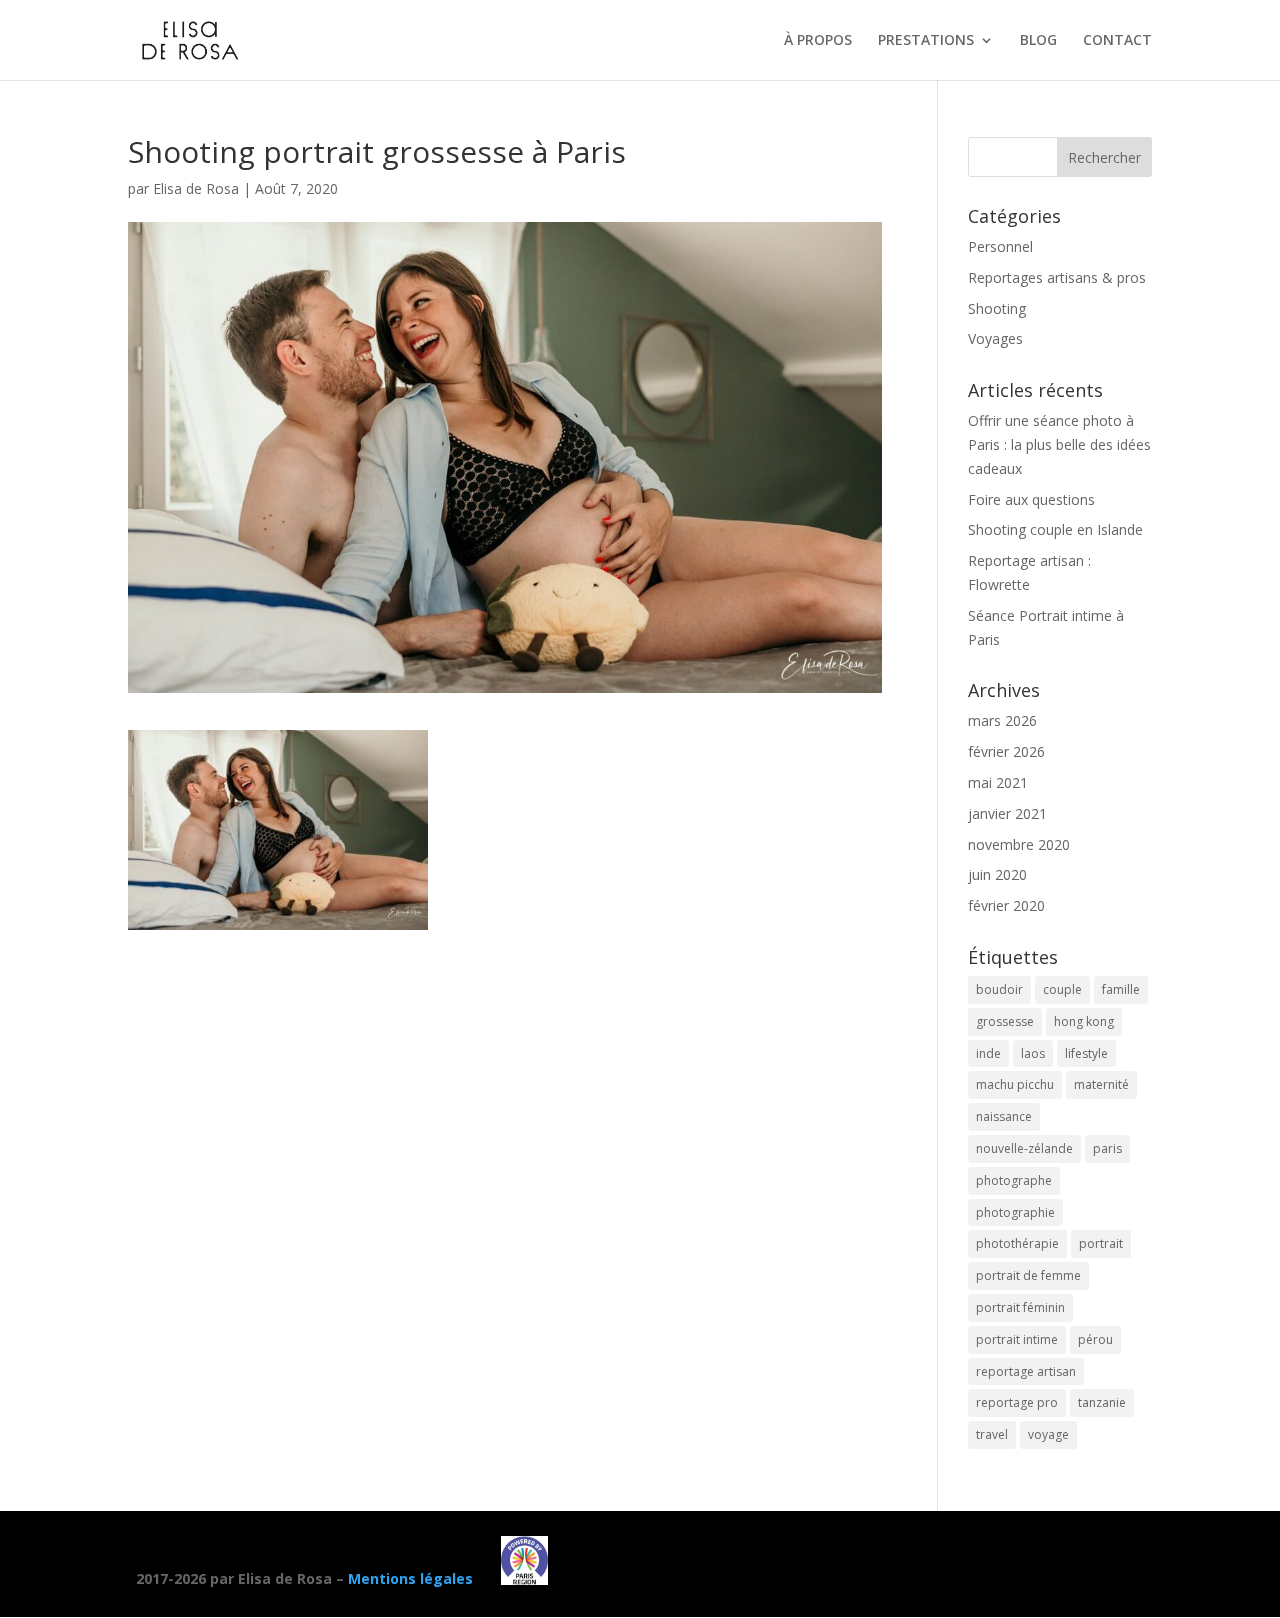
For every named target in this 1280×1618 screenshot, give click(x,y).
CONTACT (1117, 41)
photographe (1014, 1180)
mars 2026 (1002, 720)
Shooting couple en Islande (1055, 529)
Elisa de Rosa (196, 188)
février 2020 (1006, 905)
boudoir (999, 989)
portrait (1101, 1243)
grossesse (1005, 1021)
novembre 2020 (1019, 844)
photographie (1015, 1212)
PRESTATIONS (926, 41)
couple (1062, 989)
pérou (1095, 1339)
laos (1033, 1053)
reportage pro (1017, 1402)
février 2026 (1006, 751)
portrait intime (1017, 1339)
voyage (1048, 1434)
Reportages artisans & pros (1057, 277)
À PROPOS (818, 41)
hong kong (1084, 1021)
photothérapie (1017, 1243)
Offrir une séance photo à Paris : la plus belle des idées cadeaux (1059, 444)
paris (1107, 1148)
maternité (1101, 1084)
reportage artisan (1026, 1371)
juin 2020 (997, 874)
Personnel (1000, 246)
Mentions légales (410, 1579)
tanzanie (1102, 1402)
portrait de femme (1028, 1275)
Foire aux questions (1031, 499)
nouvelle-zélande (1024, 1148)
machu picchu (1015, 1084)
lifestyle (1086, 1053)
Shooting (997, 308)
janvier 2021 (1007, 813)
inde (988, 1053)
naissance (1004, 1116)
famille (1121, 989)
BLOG (1038, 41)
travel (992, 1434)
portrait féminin (1020, 1307)
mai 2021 (998, 782)
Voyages (995, 338)
